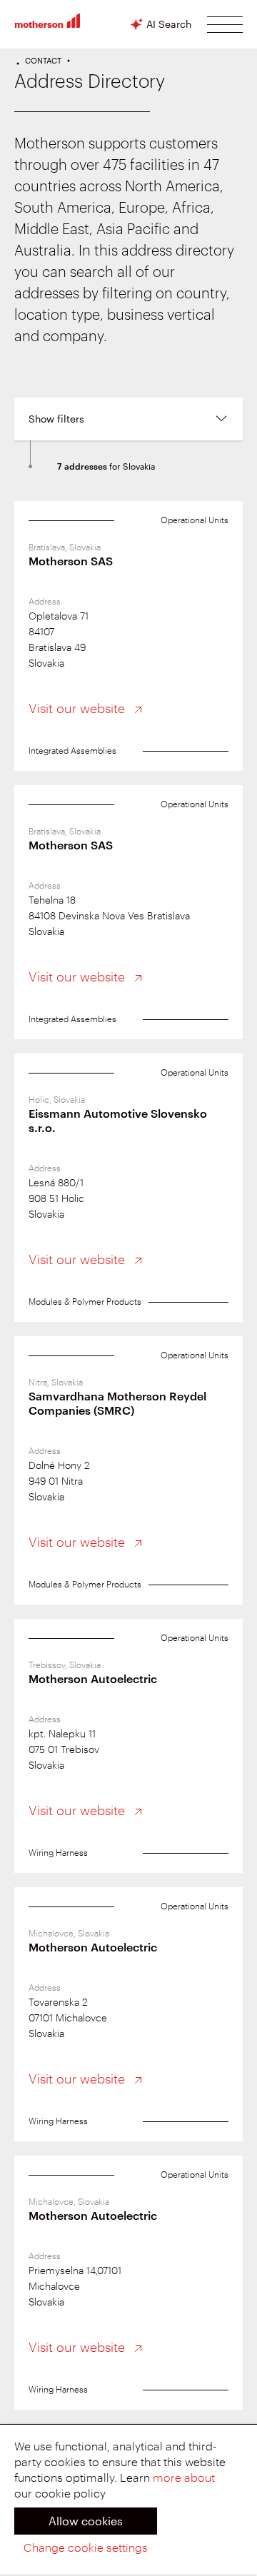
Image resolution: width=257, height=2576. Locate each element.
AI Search (169, 24)
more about (184, 2478)
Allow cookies (86, 2521)
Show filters (56, 419)
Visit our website (79, 709)
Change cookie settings (86, 2548)
